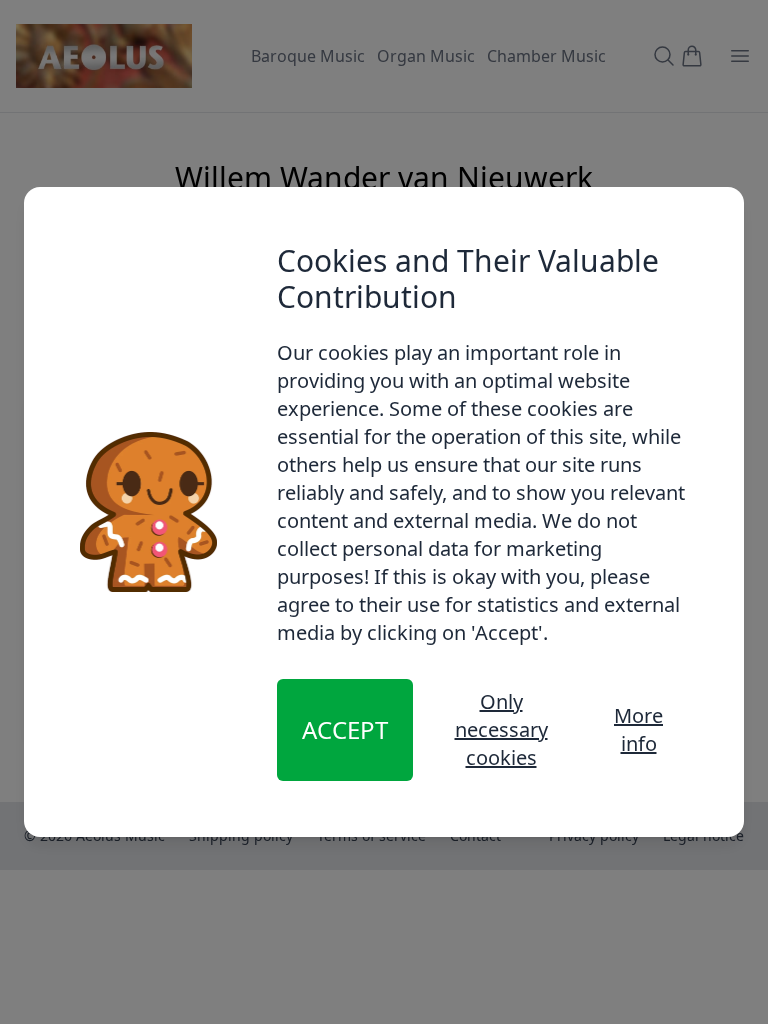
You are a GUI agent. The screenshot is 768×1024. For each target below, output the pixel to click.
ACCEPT (345, 729)
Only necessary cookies (501, 729)
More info (638, 729)
